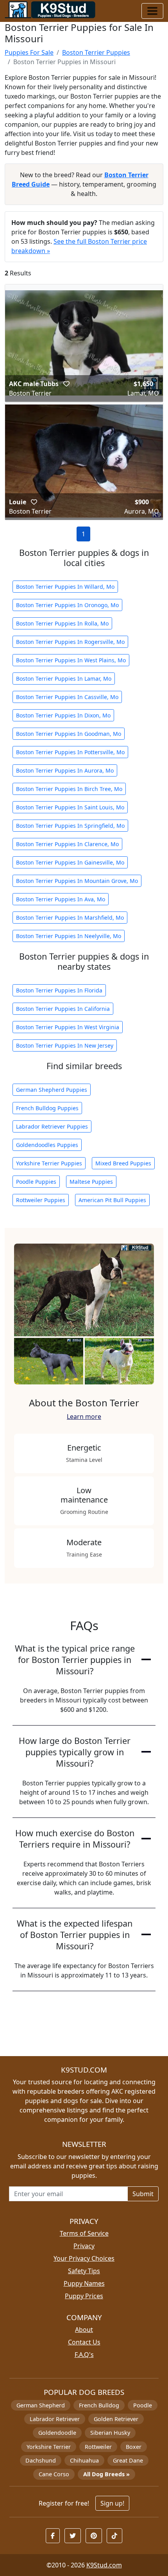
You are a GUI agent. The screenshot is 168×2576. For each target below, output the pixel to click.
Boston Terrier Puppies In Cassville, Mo (67, 697)
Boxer (134, 2447)
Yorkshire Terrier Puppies (49, 1163)
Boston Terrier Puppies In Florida (59, 990)
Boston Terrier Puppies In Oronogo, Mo (67, 605)
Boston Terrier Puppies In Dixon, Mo (63, 715)
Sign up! (112, 2503)
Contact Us (84, 2342)
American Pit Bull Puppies (112, 1200)
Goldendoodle (57, 2433)
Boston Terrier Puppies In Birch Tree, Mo (69, 789)
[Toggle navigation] (152, 11)
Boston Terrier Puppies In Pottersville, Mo (70, 752)
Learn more (84, 1417)
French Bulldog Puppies (47, 1108)
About (84, 2330)
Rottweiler (98, 2447)
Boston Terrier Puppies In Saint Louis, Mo (70, 807)
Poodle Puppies (36, 1182)
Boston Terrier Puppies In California (63, 1009)
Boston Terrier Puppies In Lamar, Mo (64, 679)
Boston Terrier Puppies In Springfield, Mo (70, 826)
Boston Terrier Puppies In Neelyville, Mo (69, 936)
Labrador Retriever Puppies (52, 1126)
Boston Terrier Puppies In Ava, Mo (61, 899)
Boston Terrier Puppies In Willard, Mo (65, 587)
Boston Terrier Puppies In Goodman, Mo (69, 734)
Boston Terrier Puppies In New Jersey (65, 1045)
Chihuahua (84, 2460)
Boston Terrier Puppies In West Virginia (68, 1027)
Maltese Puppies (91, 1182)
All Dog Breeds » (106, 2474)
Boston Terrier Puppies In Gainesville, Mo (70, 862)
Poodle (143, 2405)
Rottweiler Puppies (41, 1200)
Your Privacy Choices (84, 2258)
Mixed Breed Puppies (123, 1163)
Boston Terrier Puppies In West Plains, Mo (71, 660)
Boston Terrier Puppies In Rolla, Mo (62, 623)
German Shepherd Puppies (52, 1090)
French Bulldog (99, 2405)
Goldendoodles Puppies (47, 1145)
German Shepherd (41, 2405)
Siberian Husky (110, 2433)
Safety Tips (84, 2271)
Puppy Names (84, 2283)
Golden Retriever (116, 2419)
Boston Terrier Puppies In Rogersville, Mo (70, 642)
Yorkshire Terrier (49, 2447)
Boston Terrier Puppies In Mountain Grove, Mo (77, 881)
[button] (66, 384)
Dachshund (41, 2460)
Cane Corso (54, 2474)
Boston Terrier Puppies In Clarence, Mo (67, 844)
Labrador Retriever (55, 2419)
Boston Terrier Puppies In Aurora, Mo (65, 770)
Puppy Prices (84, 2296)
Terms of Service (84, 2233)
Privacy (84, 2246)
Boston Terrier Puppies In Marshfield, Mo (70, 918)
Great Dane (128, 2460)
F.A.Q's (84, 2355)
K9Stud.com (104, 2565)
